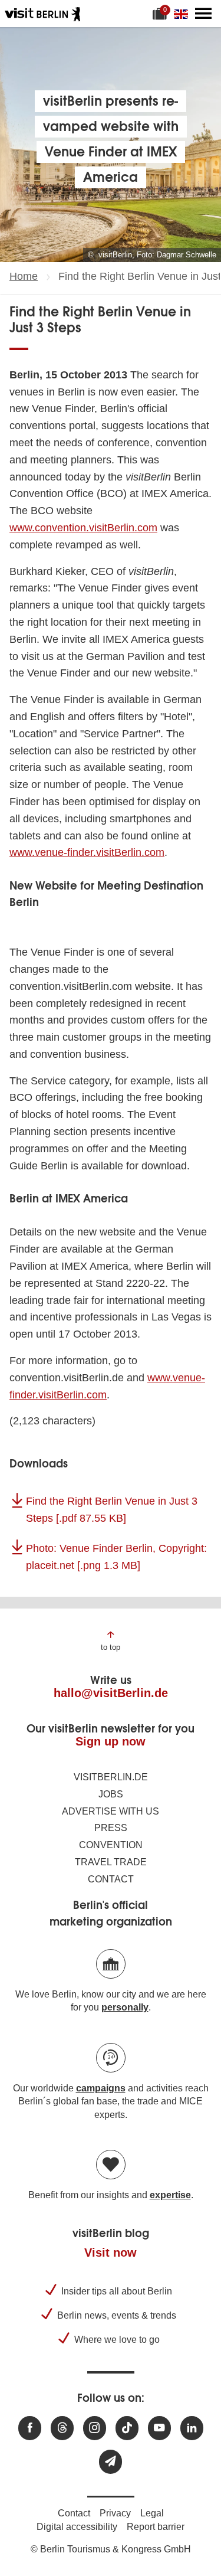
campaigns (101, 2088)
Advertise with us (111, 1811)
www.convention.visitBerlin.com (83, 528)
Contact (111, 1879)
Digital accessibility (77, 2527)
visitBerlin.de (111, 1777)
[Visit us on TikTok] (127, 2428)
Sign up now (111, 1741)
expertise (170, 2195)
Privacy (115, 2513)
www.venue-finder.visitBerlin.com (87, 852)
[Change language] (183, 14)
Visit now (111, 2253)
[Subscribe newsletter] (111, 2462)
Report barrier (156, 2527)
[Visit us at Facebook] (30, 2428)
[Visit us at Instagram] (95, 2428)
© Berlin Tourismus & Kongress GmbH (111, 2549)
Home (24, 276)
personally (125, 2007)
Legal (152, 2513)
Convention (111, 1845)
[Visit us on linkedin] (192, 2428)
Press (111, 1828)
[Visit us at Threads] (62, 2428)
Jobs (111, 1794)
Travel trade (111, 1862)
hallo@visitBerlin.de (111, 1693)
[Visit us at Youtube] (159, 2428)
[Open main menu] (203, 14)
